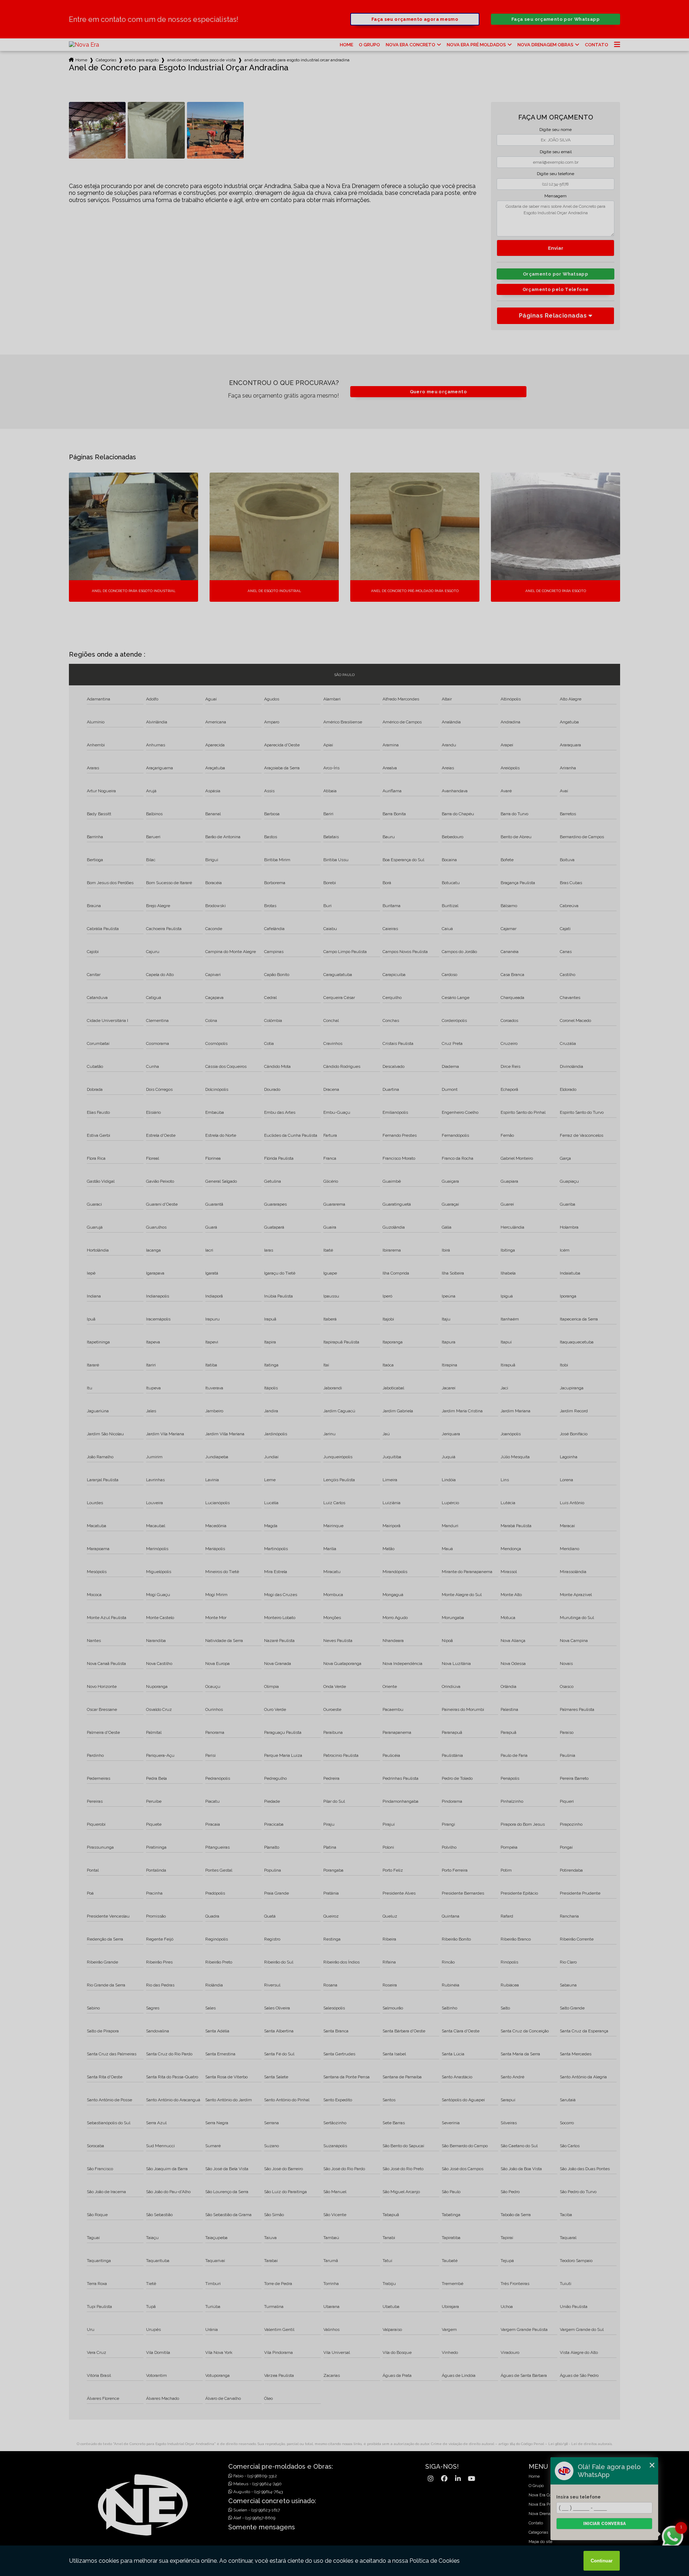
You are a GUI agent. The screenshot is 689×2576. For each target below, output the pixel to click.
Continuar (602, 2561)
